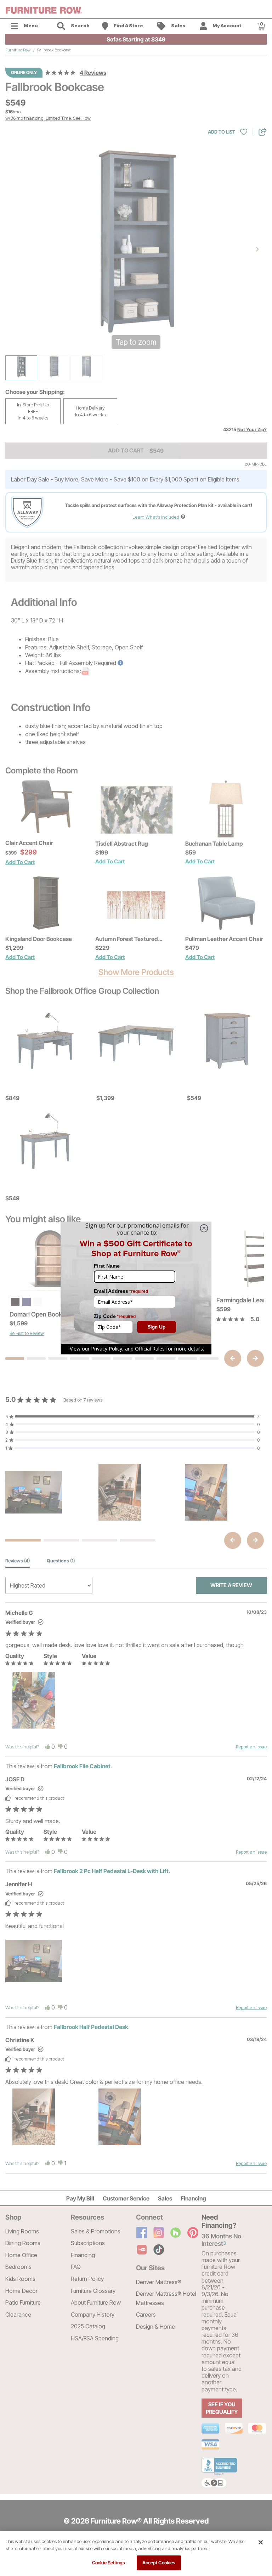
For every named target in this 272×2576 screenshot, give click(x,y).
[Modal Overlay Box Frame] (136, 1288)
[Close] (261, 2542)
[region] (136, 2554)
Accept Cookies (159, 2563)
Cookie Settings (109, 2563)
